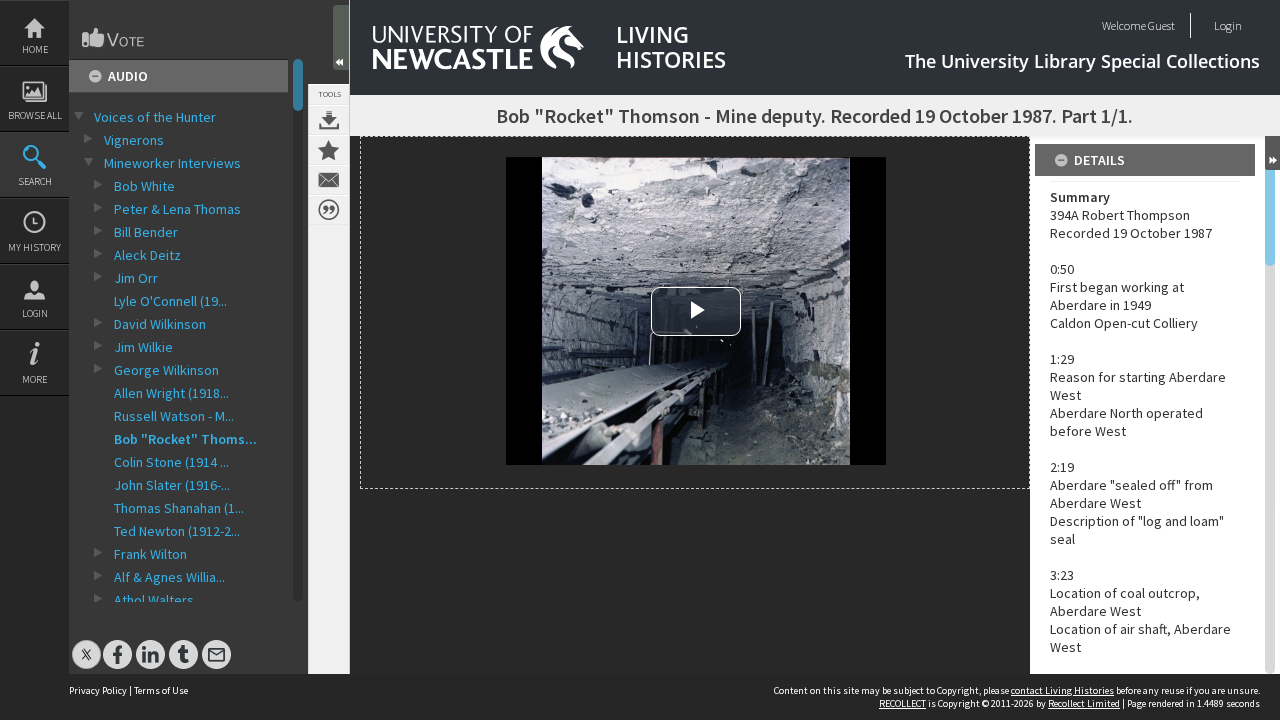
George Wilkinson (166, 370)
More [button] (34, 379)
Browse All (35, 115)
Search (35, 181)
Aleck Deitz (147, 255)
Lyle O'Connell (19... (170, 301)
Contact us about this (329, 180)
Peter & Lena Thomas (177, 209)
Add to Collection (329, 150)
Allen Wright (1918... (171, 393)
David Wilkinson (160, 324)
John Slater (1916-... (172, 485)
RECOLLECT (902, 703)
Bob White (144, 186)
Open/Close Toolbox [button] (341, 37)
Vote (114, 38)
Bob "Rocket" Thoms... (185, 439)
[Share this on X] (86, 644)
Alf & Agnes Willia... (169, 577)
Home (35, 49)
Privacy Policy (98, 690)
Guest (1161, 25)
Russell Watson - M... (174, 416)
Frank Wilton (150, 554)
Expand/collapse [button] (1272, 153)
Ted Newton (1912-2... (177, 531)
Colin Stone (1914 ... (171, 462)
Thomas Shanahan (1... (179, 508)
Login (35, 313)
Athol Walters (154, 600)
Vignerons (134, 140)
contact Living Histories (1062, 690)
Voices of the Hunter (155, 117)
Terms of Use (161, 690)
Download (329, 120)
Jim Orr (136, 278)
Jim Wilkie (143, 347)
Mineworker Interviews (172, 163)
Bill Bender (146, 232)
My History (34, 247)
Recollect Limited (1084, 703)
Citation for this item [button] (329, 210)
